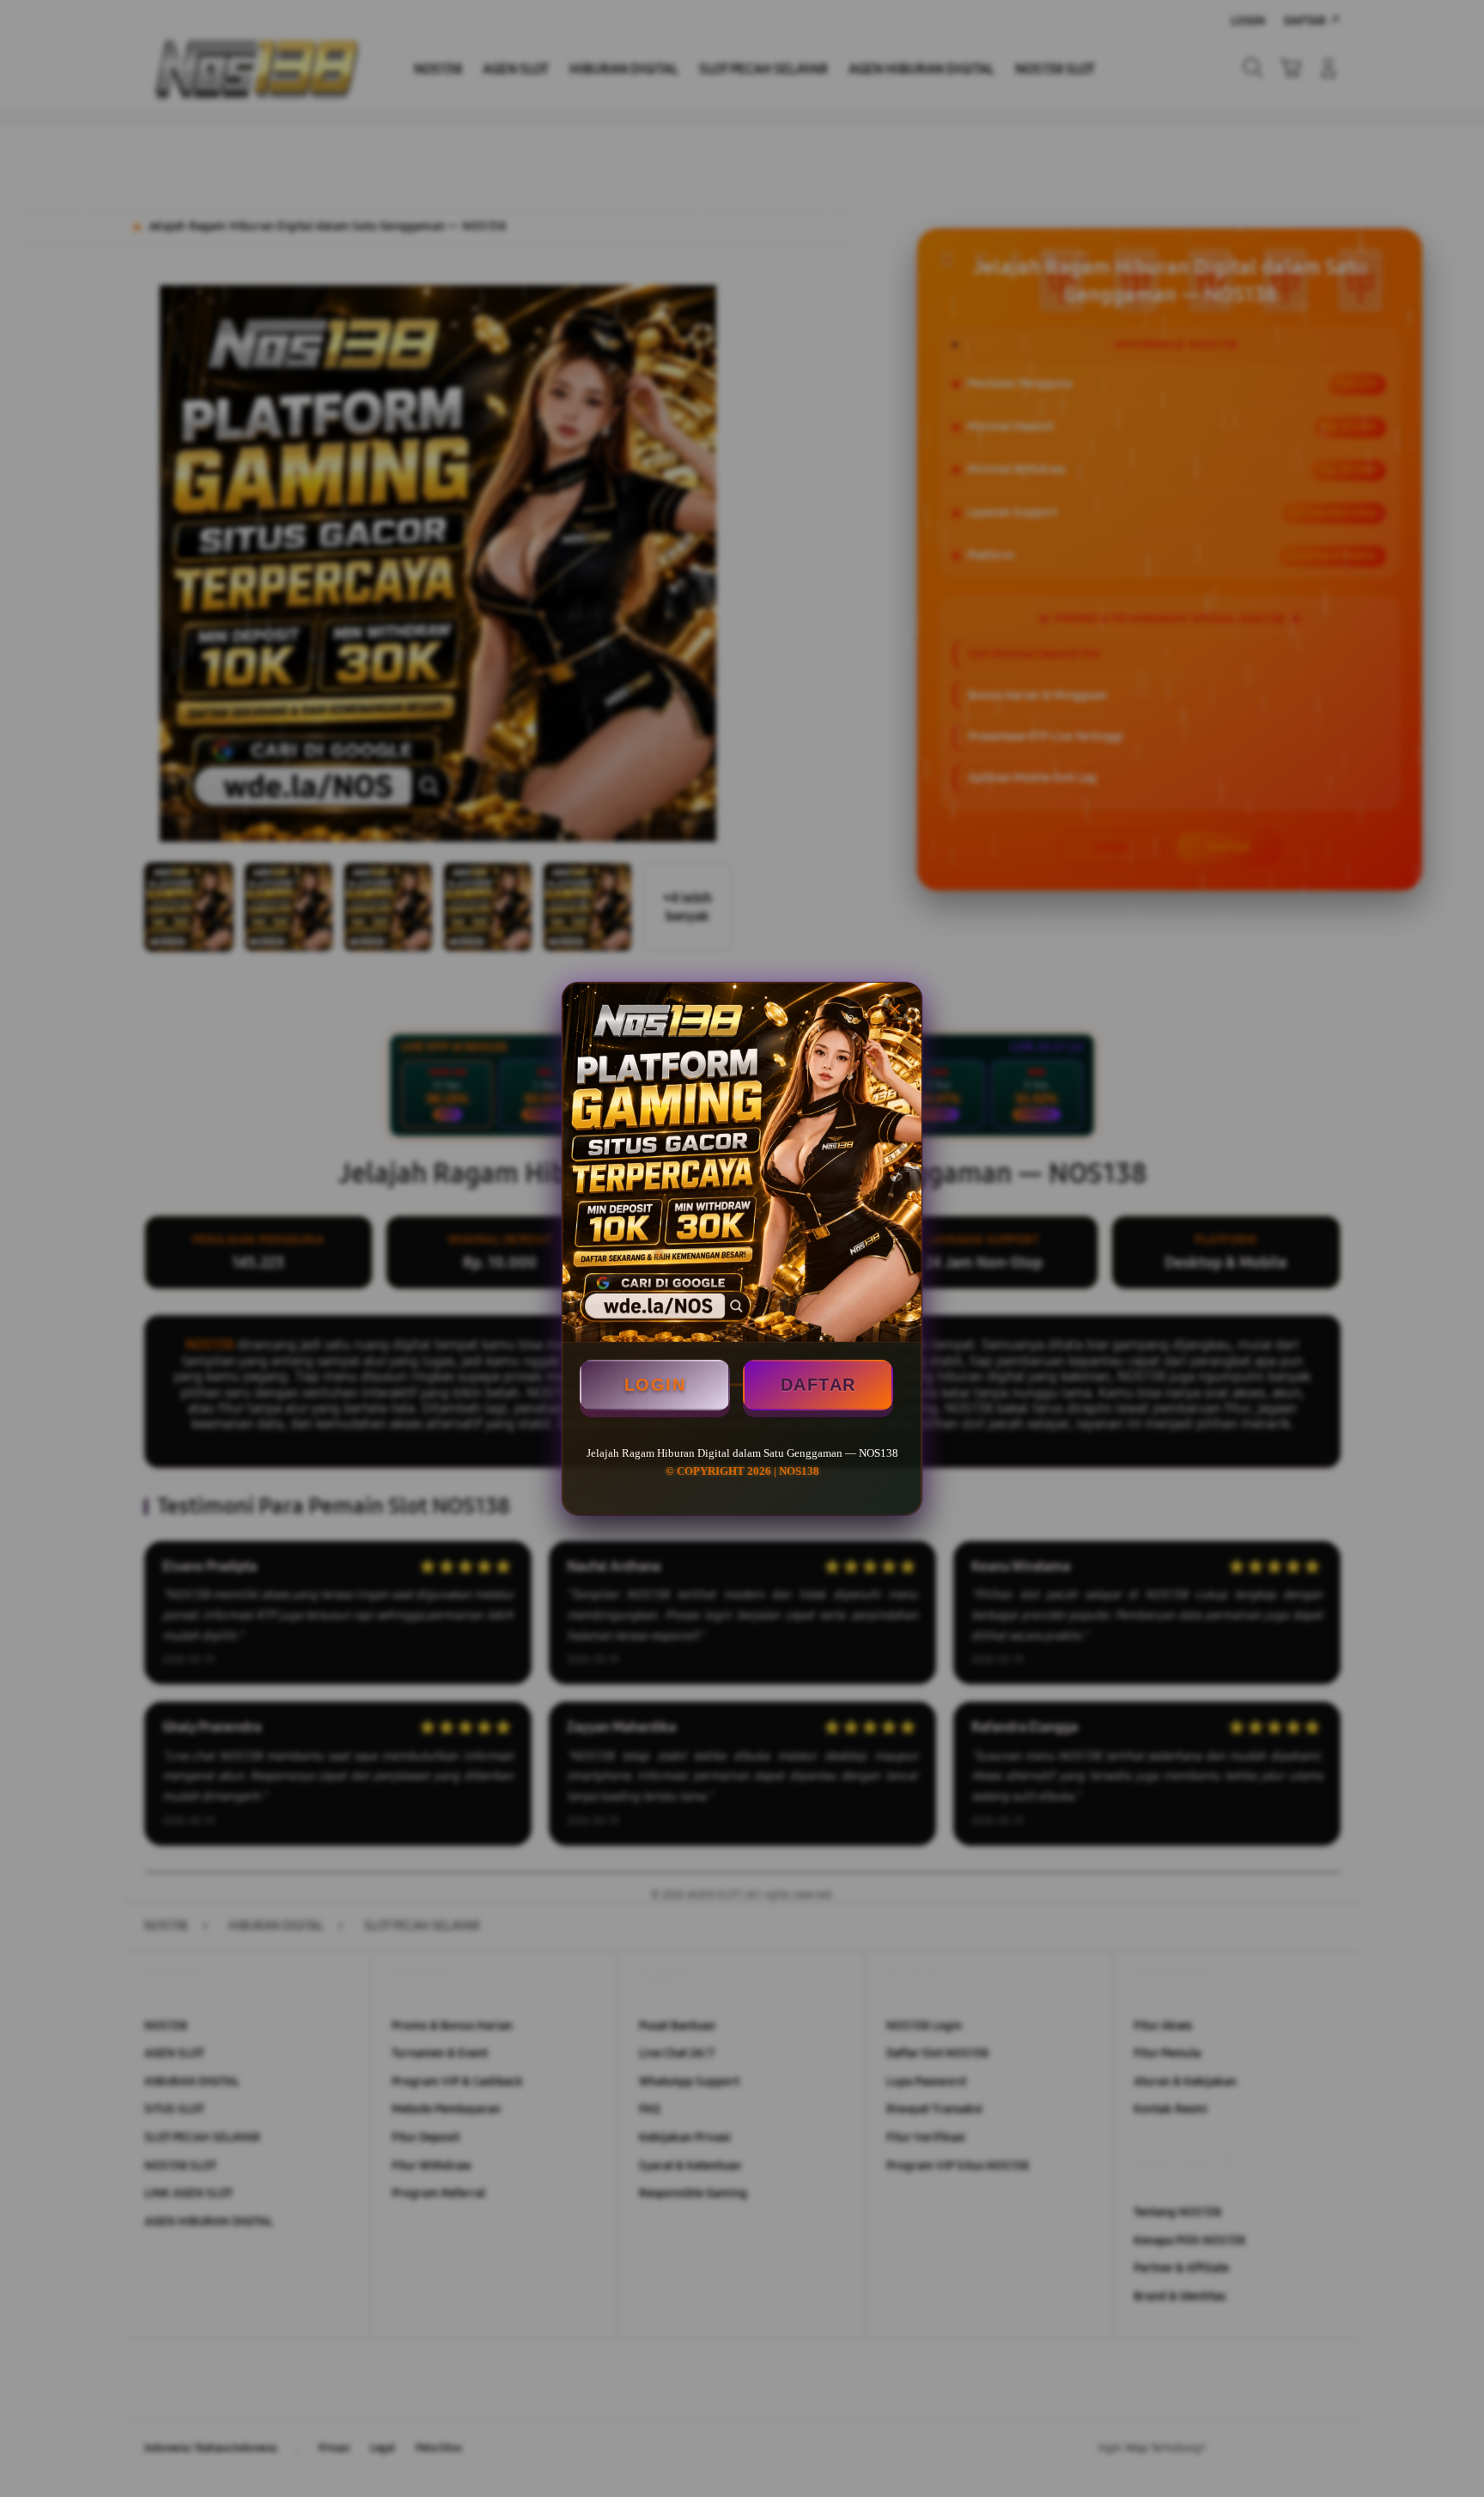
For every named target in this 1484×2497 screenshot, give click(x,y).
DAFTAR (818, 1385)
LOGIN (655, 1385)
